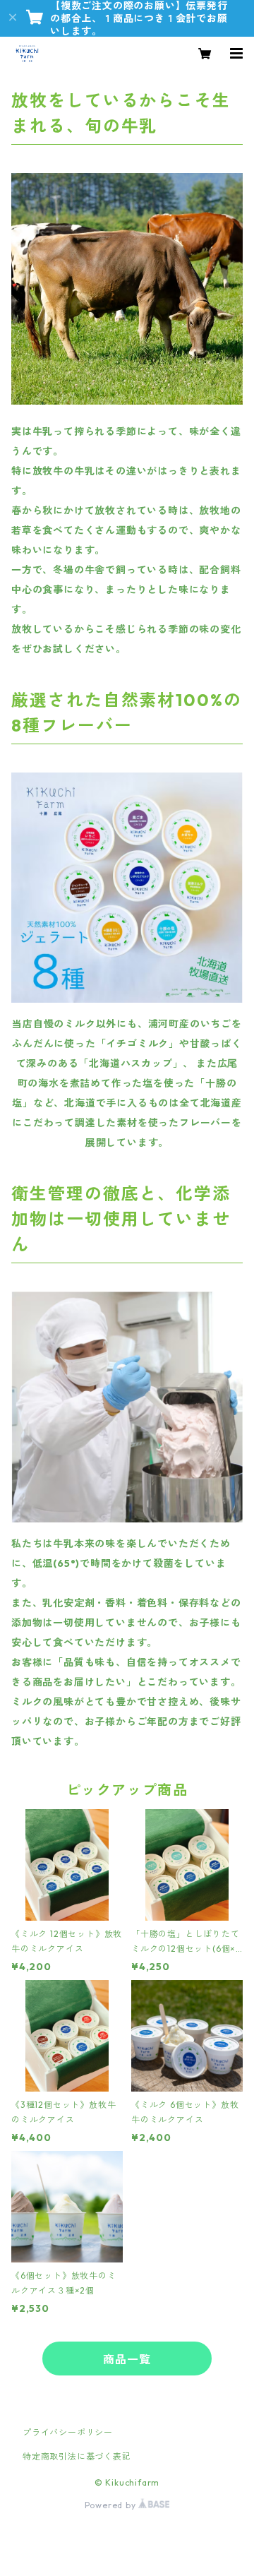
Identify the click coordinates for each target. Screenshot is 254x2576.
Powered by (112, 2505)
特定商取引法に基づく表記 (77, 2456)
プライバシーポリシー (68, 2432)
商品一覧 (127, 2359)
